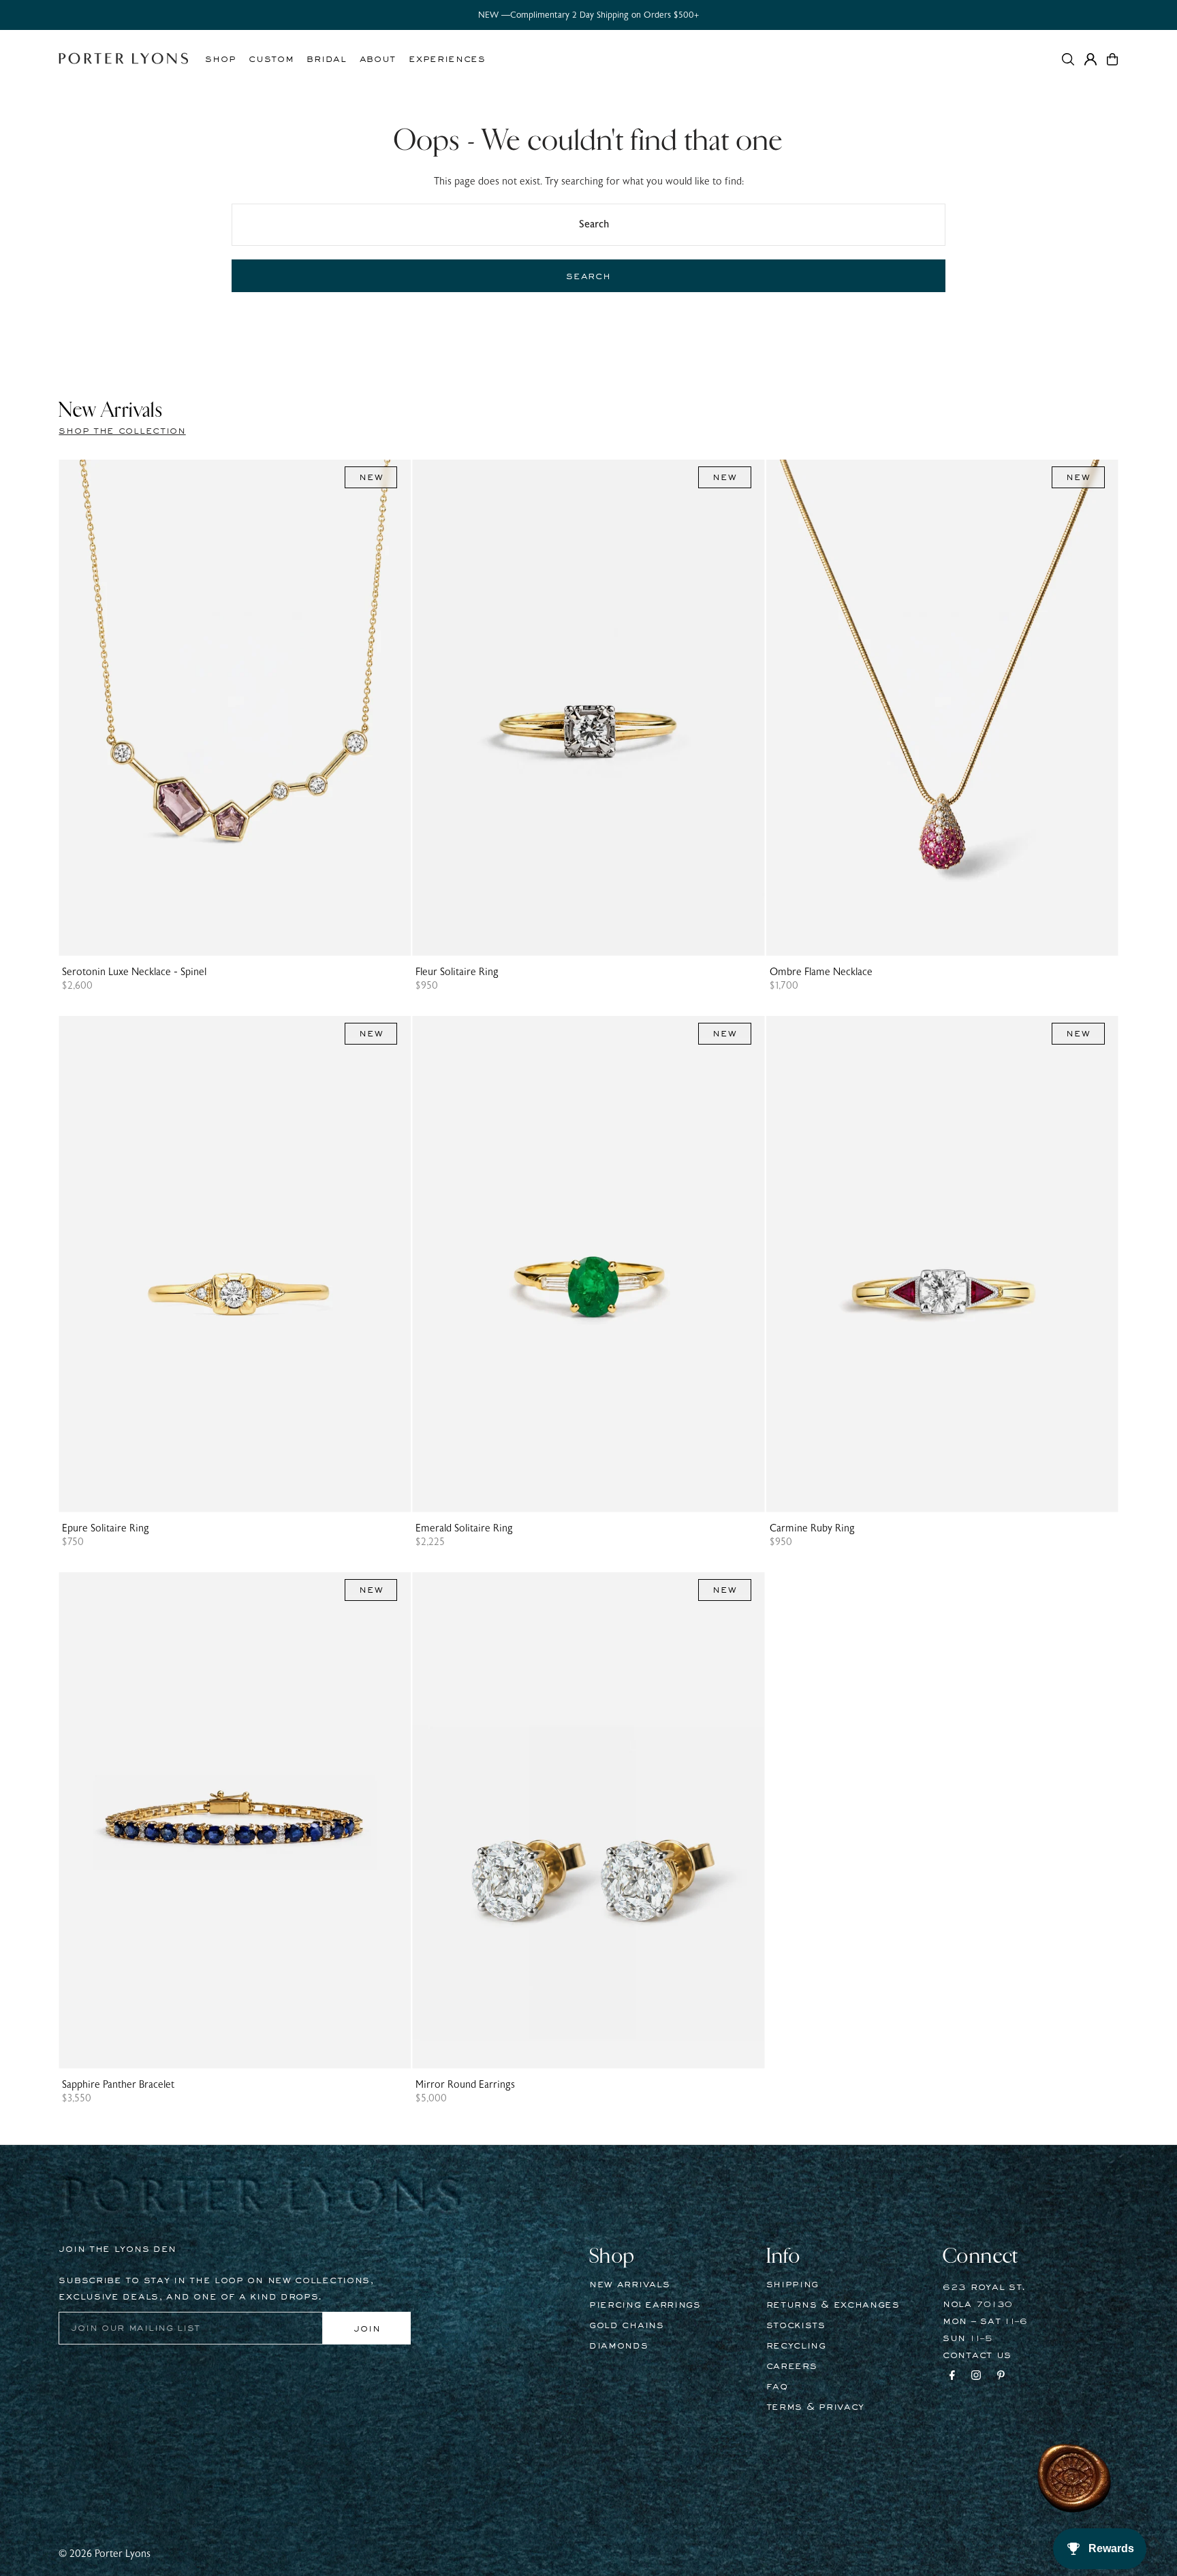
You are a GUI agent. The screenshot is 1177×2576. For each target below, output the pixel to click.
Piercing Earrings (645, 2305)
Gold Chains (627, 2325)
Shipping (793, 2285)
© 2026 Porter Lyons (105, 2554)
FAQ (777, 2387)
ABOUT (378, 59)
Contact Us (977, 2355)
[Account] (1090, 59)
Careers (792, 2366)
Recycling (796, 2346)
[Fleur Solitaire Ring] (588, 708)
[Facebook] (952, 2377)
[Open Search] (1068, 59)
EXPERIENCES (447, 59)
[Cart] (1112, 59)
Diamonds (619, 2346)
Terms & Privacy (816, 2407)
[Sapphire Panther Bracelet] (235, 1820)
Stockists (796, 2325)
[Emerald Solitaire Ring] (588, 1264)
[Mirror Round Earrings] (588, 1820)
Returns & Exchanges (833, 2305)
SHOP (220, 59)
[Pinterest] (1001, 2377)
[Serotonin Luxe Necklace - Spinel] (235, 708)
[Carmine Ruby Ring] (942, 1264)
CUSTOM (271, 59)
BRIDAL (326, 59)
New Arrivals (629, 2285)
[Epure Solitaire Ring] (235, 1264)
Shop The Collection (122, 431)
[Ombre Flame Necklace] (942, 708)
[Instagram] (976, 2377)
